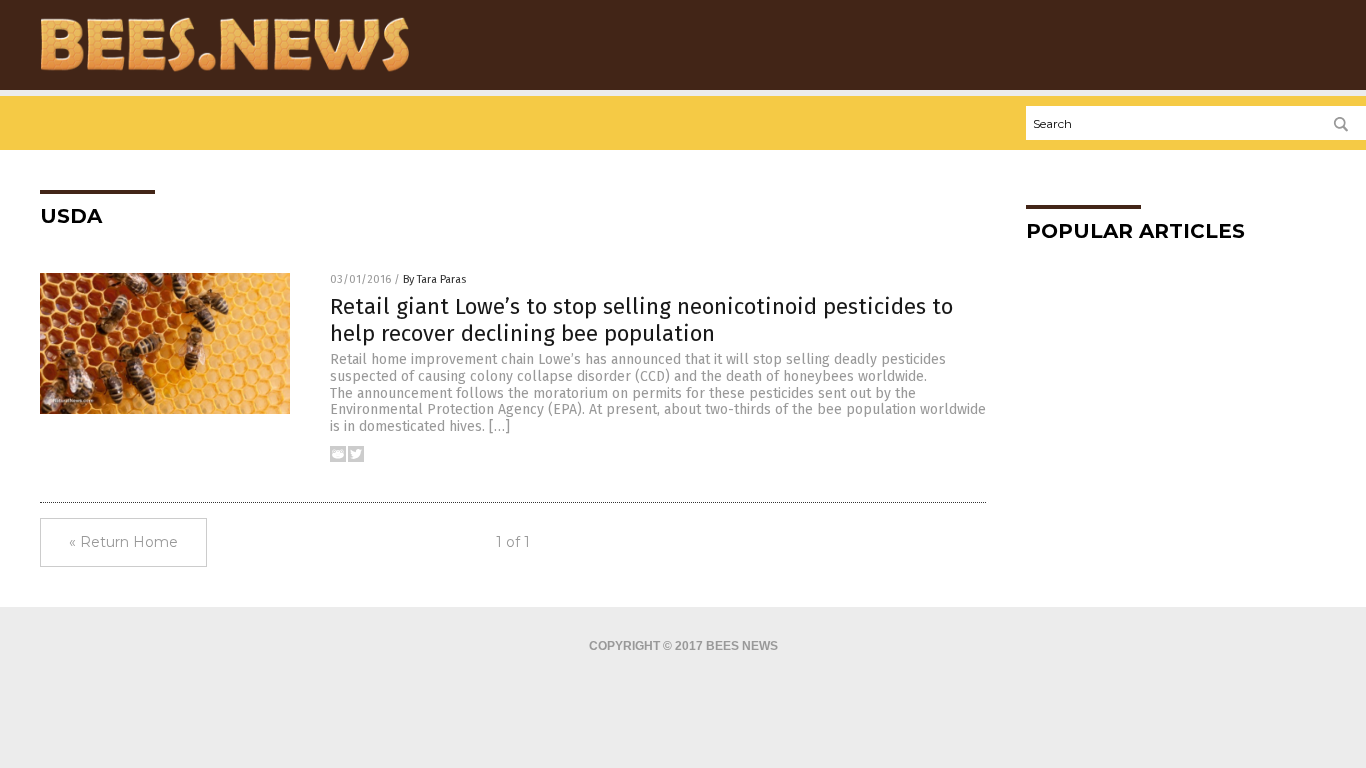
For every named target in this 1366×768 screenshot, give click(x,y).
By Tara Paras (434, 279)
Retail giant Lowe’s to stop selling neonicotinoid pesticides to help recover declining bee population (641, 319)
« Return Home (123, 542)
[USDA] (224, 71)
